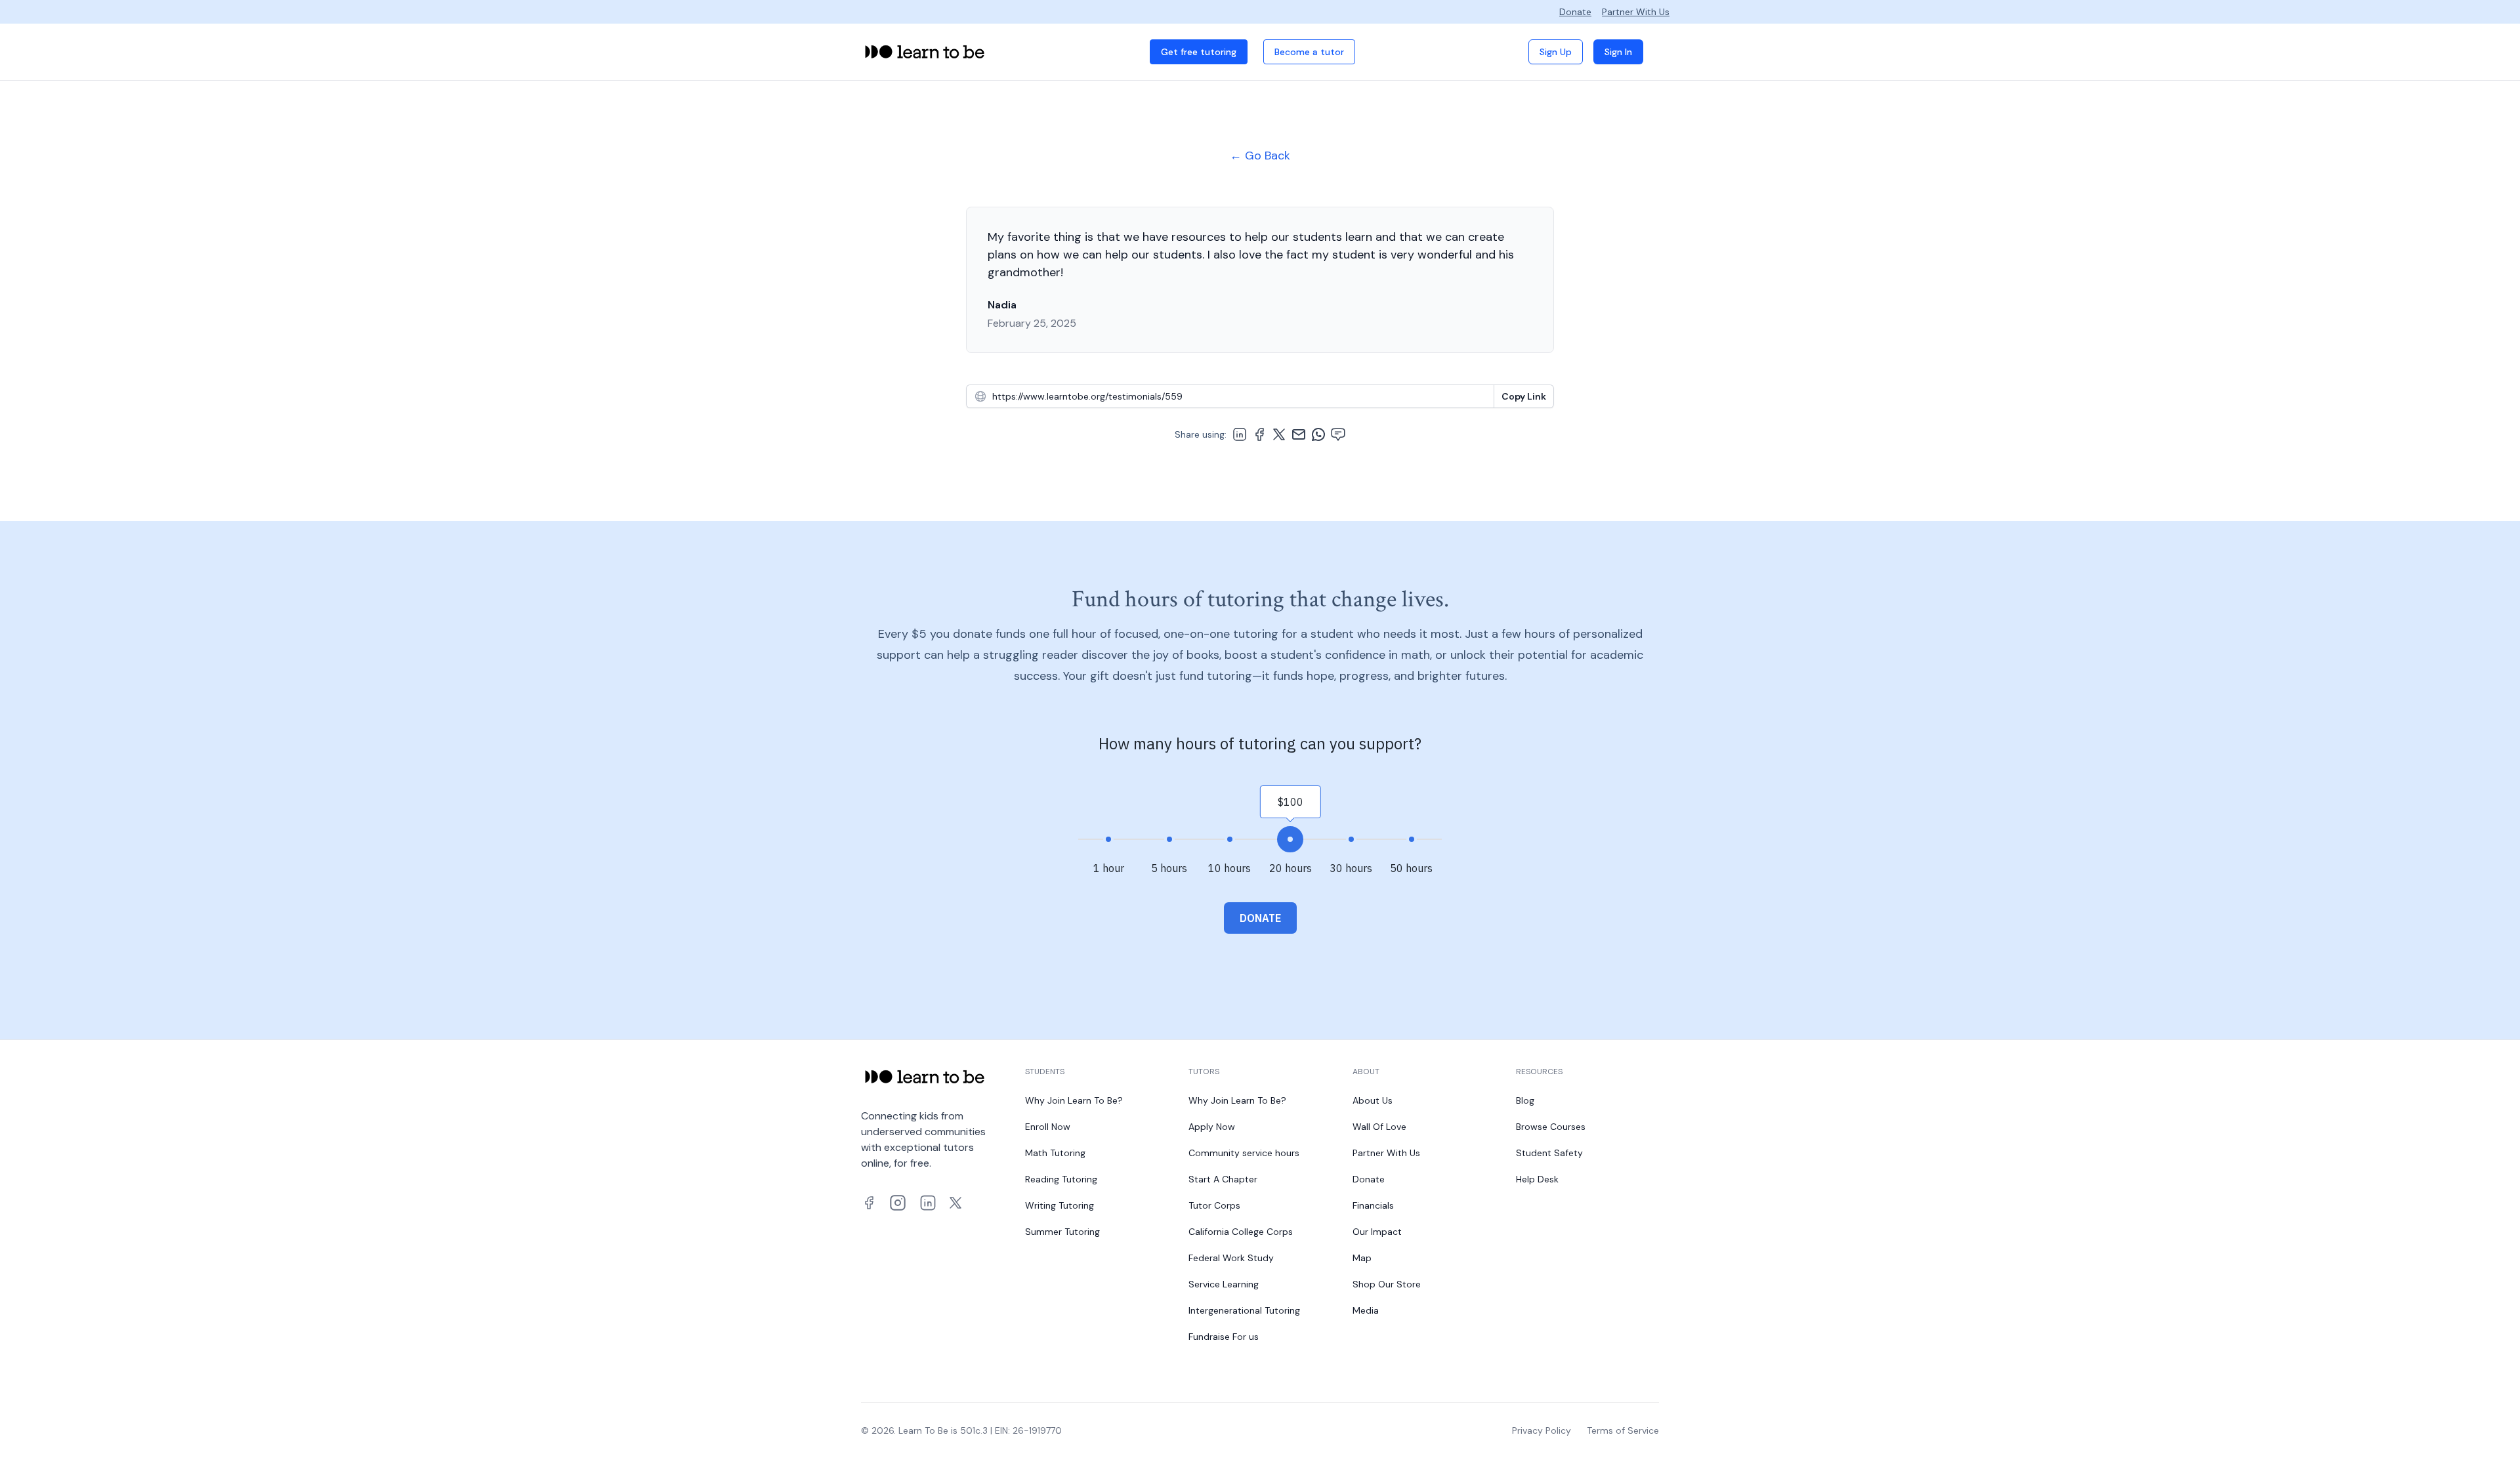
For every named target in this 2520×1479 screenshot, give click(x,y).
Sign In (1618, 52)
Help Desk (1537, 1179)
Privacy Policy (1542, 1430)
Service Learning (1224, 1284)
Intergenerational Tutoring (1244, 1310)
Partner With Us (1636, 12)
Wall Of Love (1379, 1127)
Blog (1525, 1100)
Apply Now (1212, 1127)
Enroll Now (1048, 1127)
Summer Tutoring (1062, 1232)
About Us (1373, 1100)
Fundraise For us (1224, 1337)
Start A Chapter (1223, 1179)
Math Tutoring (1055, 1153)
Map (1362, 1258)
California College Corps (1241, 1232)
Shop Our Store (1387, 1284)
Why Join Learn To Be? (1074, 1100)
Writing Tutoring (1060, 1205)
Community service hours (1244, 1153)
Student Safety (1549, 1153)
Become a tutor (1309, 52)
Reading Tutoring (1061, 1179)
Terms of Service (1623, 1430)
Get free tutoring (1199, 52)
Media (1366, 1310)
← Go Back (1260, 156)
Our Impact (1377, 1232)
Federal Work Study (1231, 1258)
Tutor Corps (1214, 1205)
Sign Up (1556, 52)
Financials (1373, 1205)
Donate (1575, 12)
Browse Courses (1551, 1127)
